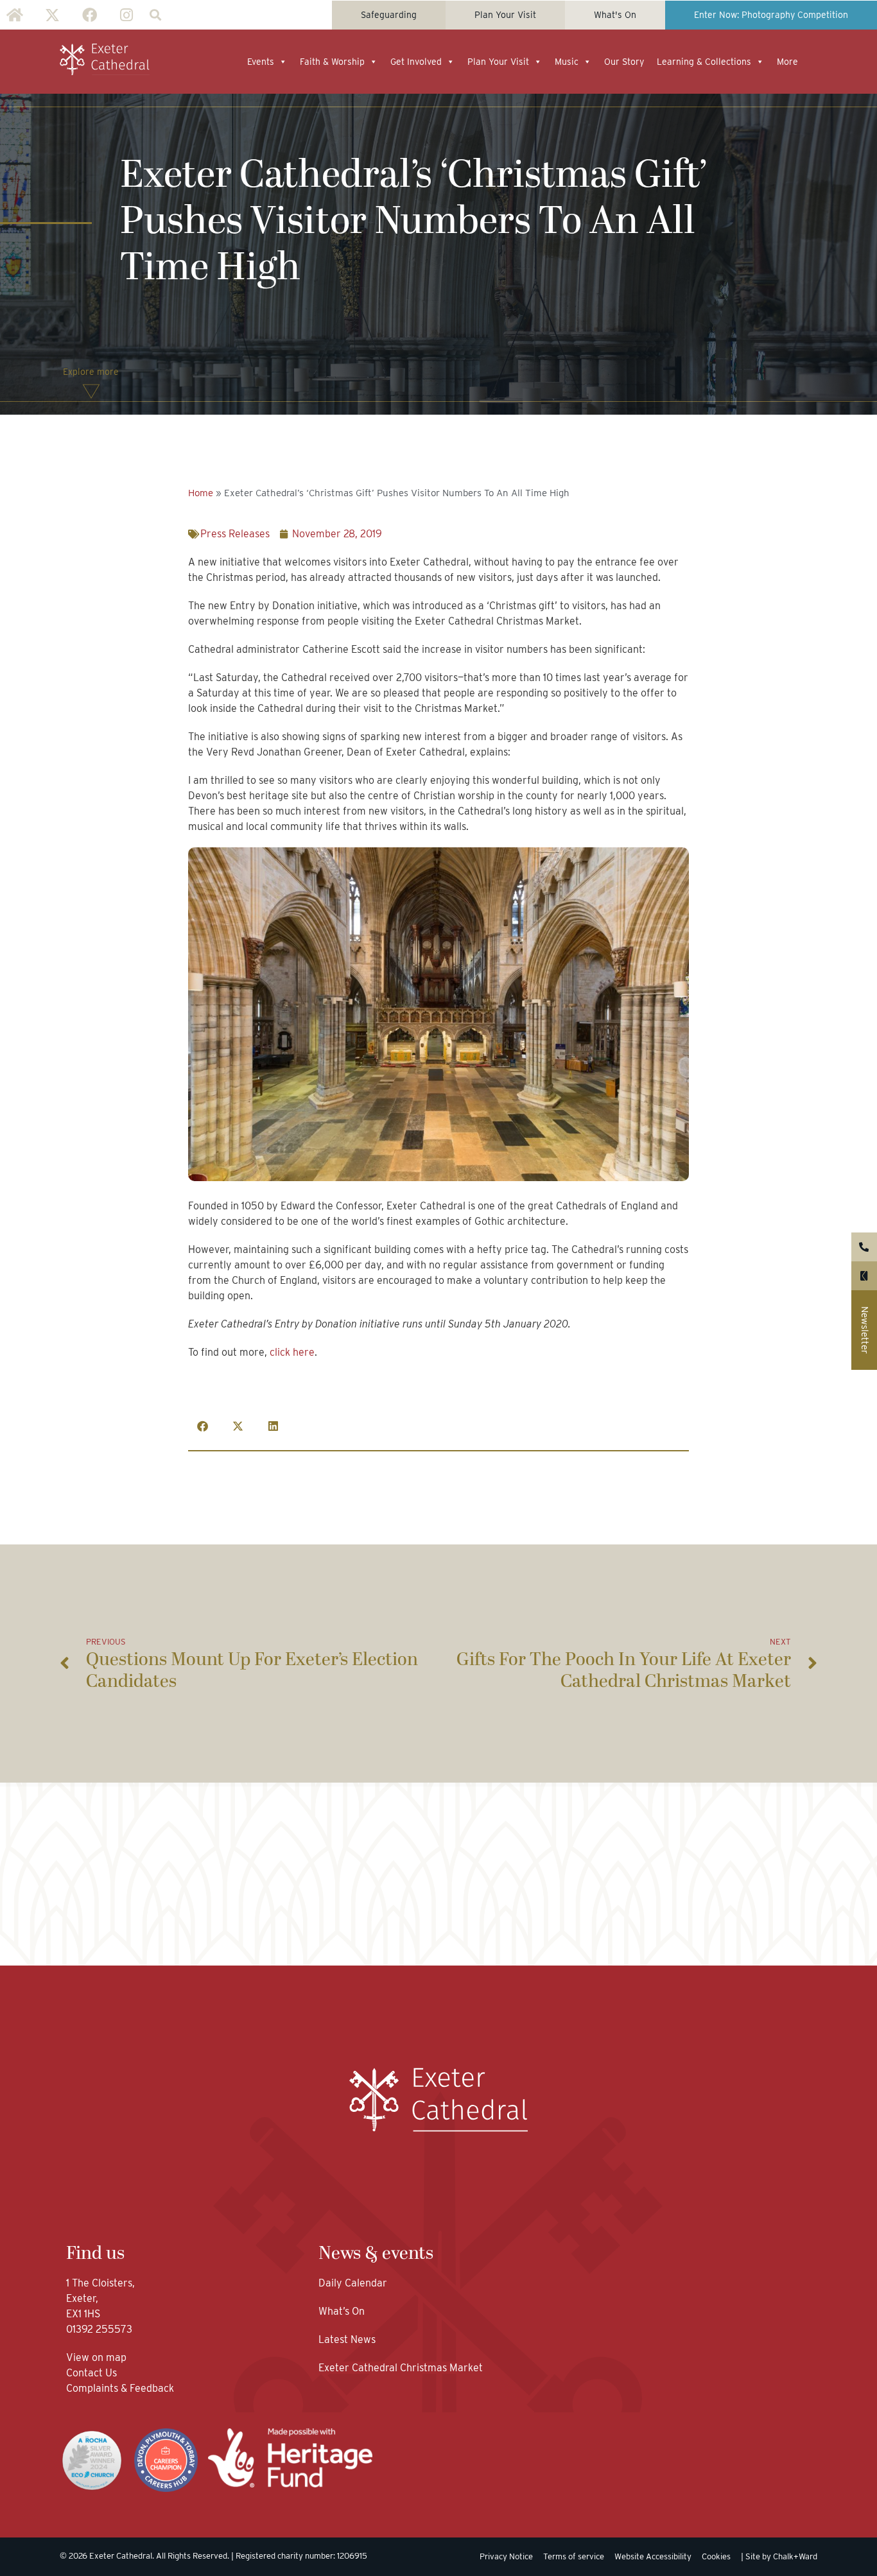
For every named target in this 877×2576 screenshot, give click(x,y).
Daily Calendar (353, 2283)
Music (567, 62)
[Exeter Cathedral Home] (105, 60)
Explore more (91, 372)
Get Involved (416, 62)
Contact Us (93, 2373)
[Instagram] (126, 15)
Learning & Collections (704, 62)
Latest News (347, 2339)
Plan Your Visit (498, 62)
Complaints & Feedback (120, 2388)
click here (292, 1352)
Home (201, 493)
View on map (96, 2357)
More (787, 62)
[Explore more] (91, 392)
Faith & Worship (332, 62)
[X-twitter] (52, 15)
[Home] (15, 15)
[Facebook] (89, 15)
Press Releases (235, 534)
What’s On (342, 2311)
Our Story (624, 62)
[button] (155, 15)
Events (261, 62)
